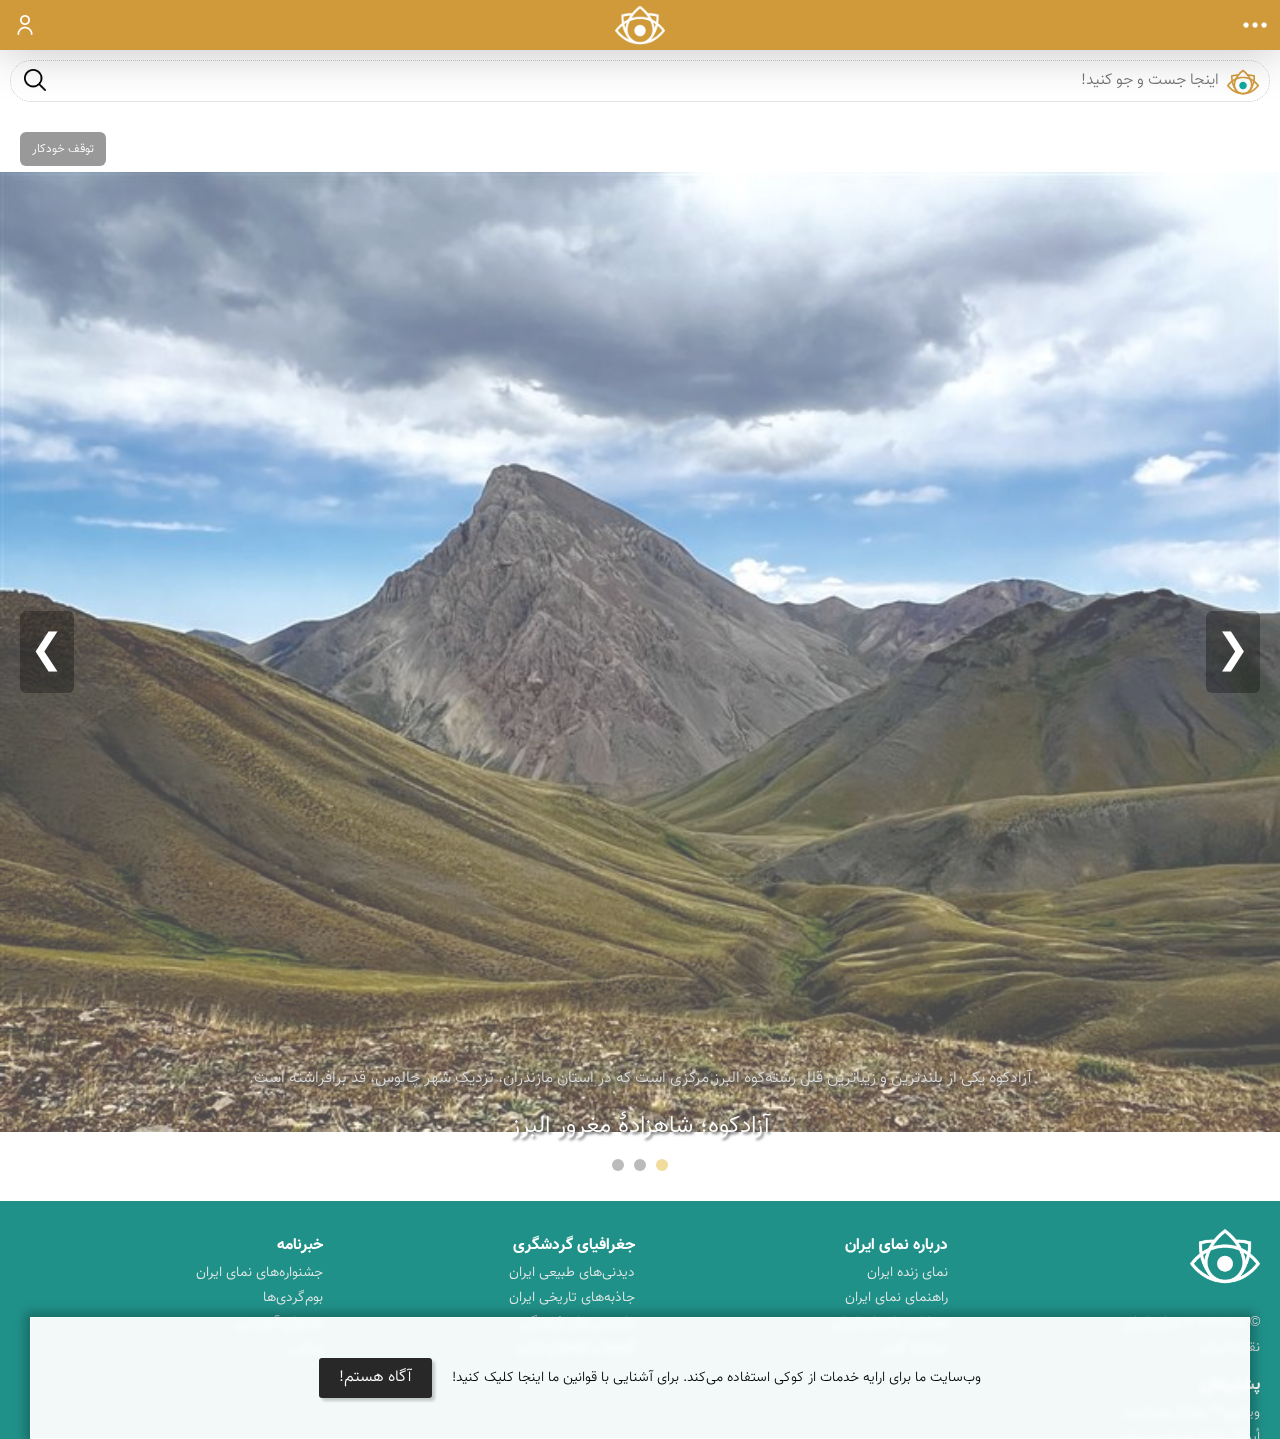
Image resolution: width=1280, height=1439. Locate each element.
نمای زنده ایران (907, 1273)
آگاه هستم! (375, 1377)
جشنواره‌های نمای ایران (259, 1273)
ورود (25, 25)
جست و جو (35, 79)
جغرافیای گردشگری (574, 1245)
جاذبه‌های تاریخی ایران (572, 1298)
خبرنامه (300, 1245)
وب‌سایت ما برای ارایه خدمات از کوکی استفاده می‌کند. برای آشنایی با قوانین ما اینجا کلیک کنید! (716, 1378)
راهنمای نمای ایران (896, 1298)
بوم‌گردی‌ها (293, 1298)
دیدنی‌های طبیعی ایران (572, 1273)
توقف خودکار (63, 149)
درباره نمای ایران (896, 1245)
